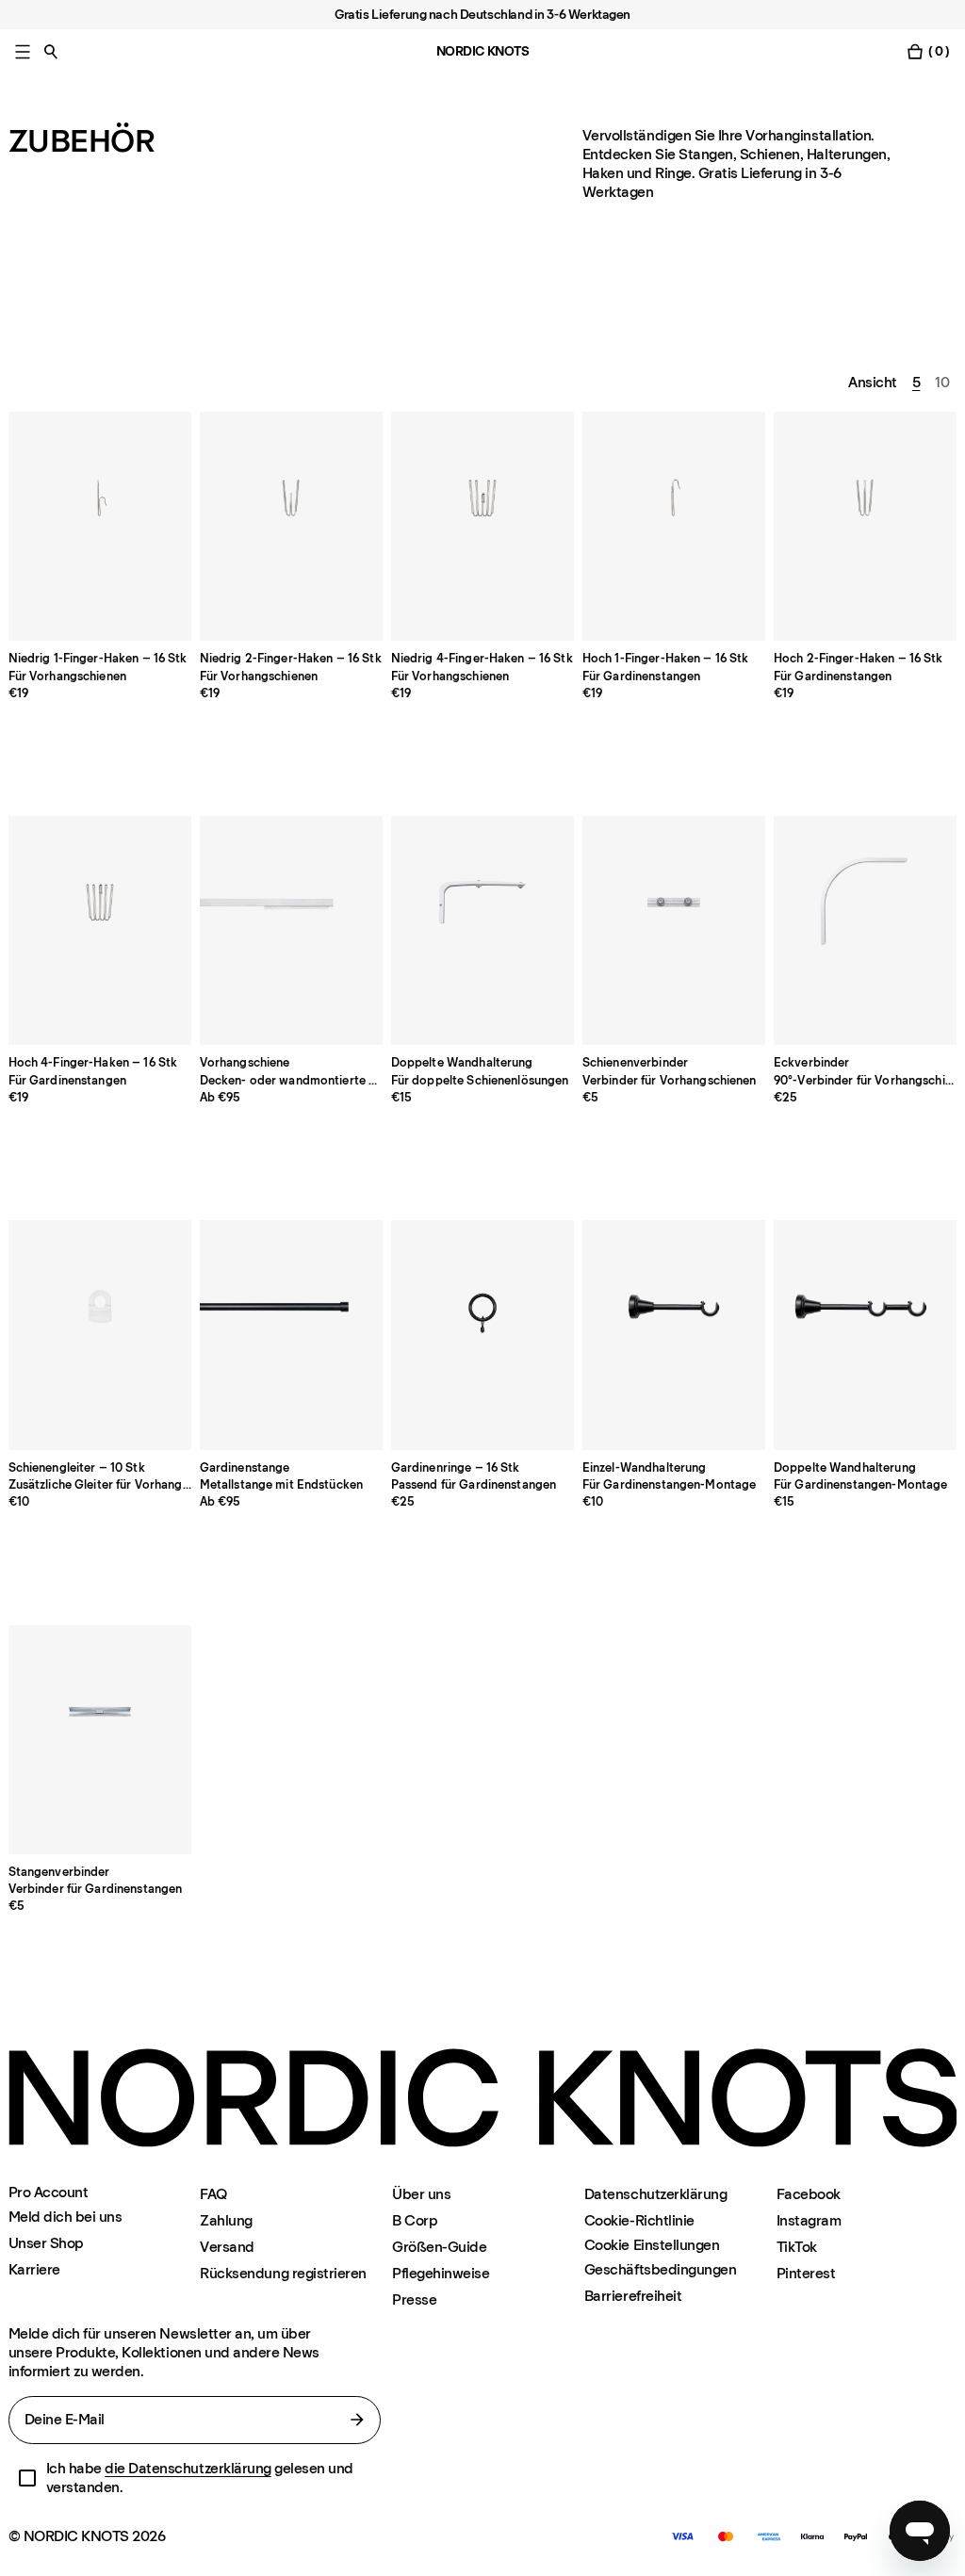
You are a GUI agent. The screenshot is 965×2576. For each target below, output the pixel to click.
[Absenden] (357, 2420)
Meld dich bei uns (65, 2217)
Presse (414, 2299)
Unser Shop (46, 2243)
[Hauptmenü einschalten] (23, 51)
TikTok (797, 2247)
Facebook (809, 2194)
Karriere (34, 2269)
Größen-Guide (439, 2247)
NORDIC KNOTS (483, 51)
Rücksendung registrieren (283, 2273)
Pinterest (806, 2273)
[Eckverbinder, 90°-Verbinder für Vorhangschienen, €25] (866, 930)
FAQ (213, 2194)
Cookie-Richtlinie (639, 2220)
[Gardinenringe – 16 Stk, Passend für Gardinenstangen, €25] (483, 1335)
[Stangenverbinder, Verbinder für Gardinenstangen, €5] (100, 1740)
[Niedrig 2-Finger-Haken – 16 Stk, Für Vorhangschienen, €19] (292, 526)
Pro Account (49, 2193)
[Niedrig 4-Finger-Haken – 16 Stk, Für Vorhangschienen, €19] (483, 526)
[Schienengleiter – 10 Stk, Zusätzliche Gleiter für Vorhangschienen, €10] (100, 1335)
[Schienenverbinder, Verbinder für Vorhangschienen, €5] (674, 930)
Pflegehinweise (441, 2273)
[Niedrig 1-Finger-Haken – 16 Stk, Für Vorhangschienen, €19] (100, 526)
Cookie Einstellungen (652, 2245)
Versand (227, 2247)
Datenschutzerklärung (655, 2194)
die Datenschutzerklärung (188, 2468)
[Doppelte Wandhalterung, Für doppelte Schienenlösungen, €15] (483, 930)
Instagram (809, 2220)
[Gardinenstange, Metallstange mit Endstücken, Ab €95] (292, 1335)
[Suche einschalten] (51, 51)
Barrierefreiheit (633, 2296)
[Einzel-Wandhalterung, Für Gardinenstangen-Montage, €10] (674, 1335)
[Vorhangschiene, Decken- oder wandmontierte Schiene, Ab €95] (292, 930)
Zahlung (226, 2220)
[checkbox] (27, 2478)
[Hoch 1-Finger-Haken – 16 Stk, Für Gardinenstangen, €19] (674, 526)
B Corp (415, 2220)
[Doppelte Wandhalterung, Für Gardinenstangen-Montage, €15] (866, 1335)
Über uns (421, 2194)
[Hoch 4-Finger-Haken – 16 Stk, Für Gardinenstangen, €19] (100, 930)
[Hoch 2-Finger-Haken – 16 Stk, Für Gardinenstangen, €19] (866, 526)
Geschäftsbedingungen (660, 2269)
